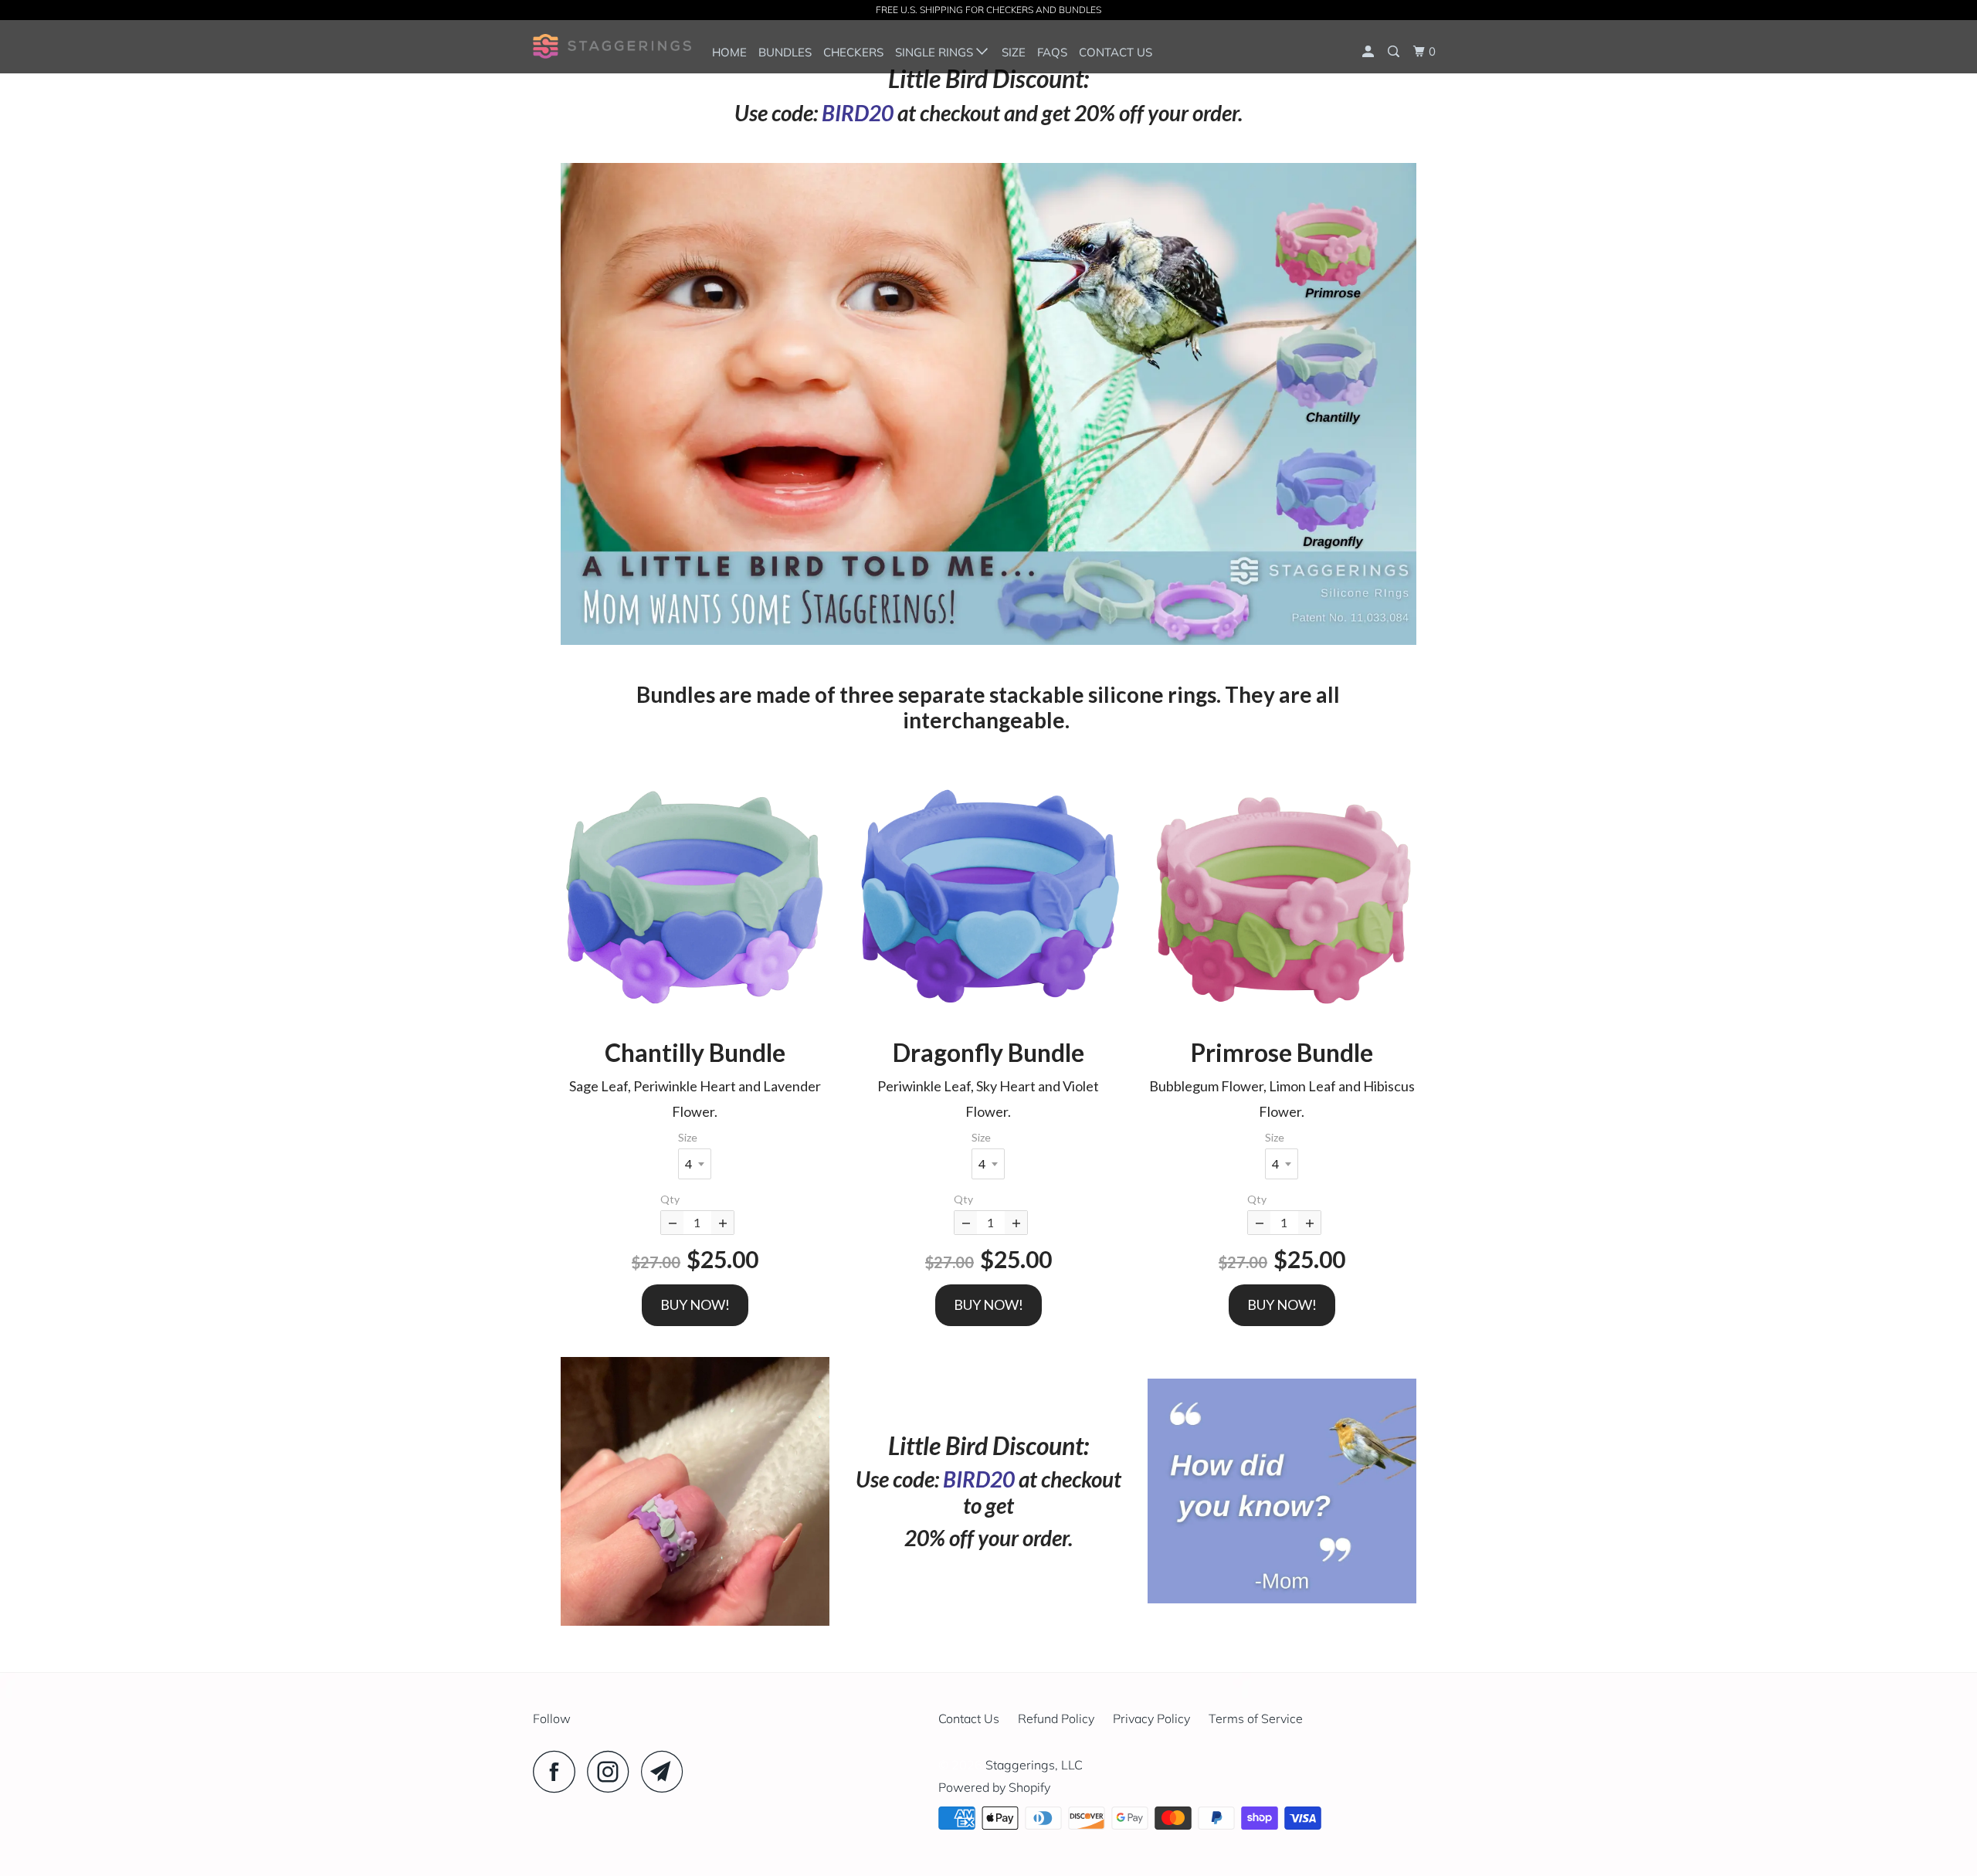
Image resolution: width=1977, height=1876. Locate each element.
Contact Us (1116, 52)
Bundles (785, 52)
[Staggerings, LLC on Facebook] (558, 1771)
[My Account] (1369, 52)
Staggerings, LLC (1034, 1765)
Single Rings (936, 52)
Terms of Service (1256, 1718)
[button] (695, 896)
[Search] (1395, 52)
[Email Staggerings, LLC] (666, 1771)
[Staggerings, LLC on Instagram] (612, 1771)
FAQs (1052, 52)
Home (729, 52)
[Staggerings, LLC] (612, 46)
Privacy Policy (1151, 1718)
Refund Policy (1056, 1718)
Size (1014, 52)
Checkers (853, 52)
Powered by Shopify (994, 1787)
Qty (670, 1199)
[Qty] (672, 1223)
